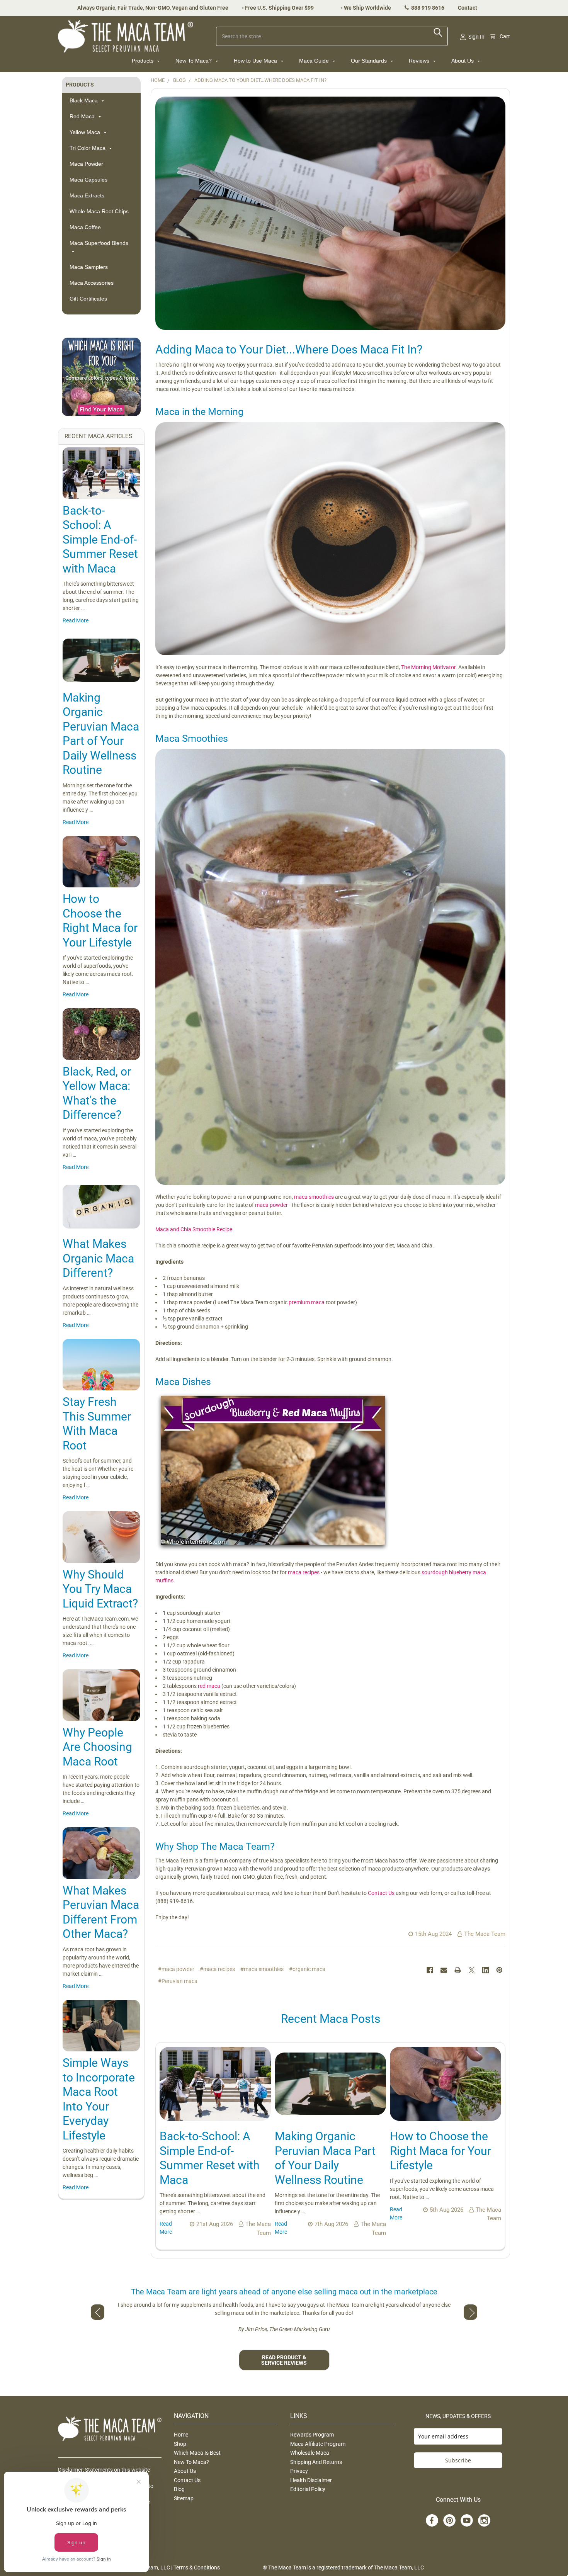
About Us (463, 61)
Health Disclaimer (311, 2480)
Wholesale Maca (310, 2453)
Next (470, 2312)
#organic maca (307, 1969)
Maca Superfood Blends (99, 243)
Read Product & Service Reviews (284, 2360)
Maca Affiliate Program (318, 2444)
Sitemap (184, 2498)
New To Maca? (194, 61)
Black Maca (84, 100)
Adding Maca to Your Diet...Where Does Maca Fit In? (289, 349)
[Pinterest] (499, 1970)
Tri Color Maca (88, 148)
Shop (180, 2444)
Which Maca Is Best (197, 2453)
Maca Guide (315, 61)
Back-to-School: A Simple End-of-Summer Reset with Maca (100, 539)
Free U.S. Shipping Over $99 (279, 8)
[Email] (444, 1970)
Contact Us (381, 1893)
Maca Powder (86, 164)
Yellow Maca (86, 132)
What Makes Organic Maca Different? (98, 1258)
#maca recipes (217, 1969)
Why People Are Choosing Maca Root (97, 1747)
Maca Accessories (92, 283)
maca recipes (304, 1572)
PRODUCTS (80, 85)
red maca (210, 1686)
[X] (472, 1970)
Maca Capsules (88, 180)
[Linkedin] (486, 1970)
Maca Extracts (87, 195)
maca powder (271, 1205)
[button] (101, 377)
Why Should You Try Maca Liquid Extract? (100, 1589)
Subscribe (458, 2460)
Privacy (299, 2471)
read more (76, 620)
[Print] (458, 1970)
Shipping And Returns (316, 2462)
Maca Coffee (85, 227)
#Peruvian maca (178, 1981)
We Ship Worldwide (367, 8)
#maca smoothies (262, 1969)
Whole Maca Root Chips (99, 211)
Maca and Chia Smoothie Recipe (194, 1229)
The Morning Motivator (428, 667)
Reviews (420, 61)
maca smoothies (314, 1197)
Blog (179, 2489)
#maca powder (176, 1969)
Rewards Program (312, 2435)
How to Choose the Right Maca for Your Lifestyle (440, 2151)
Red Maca (83, 116)
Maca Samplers (89, 267)
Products (143, 61)
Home (181, 2435)
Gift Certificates (88, 299)
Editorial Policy (308, 2489)
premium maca (307, 1302)
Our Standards (370, 61)
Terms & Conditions (197, 2568)
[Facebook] (430, 1970)
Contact (468, 8)
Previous (98, 2312)
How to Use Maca (256, 61)
